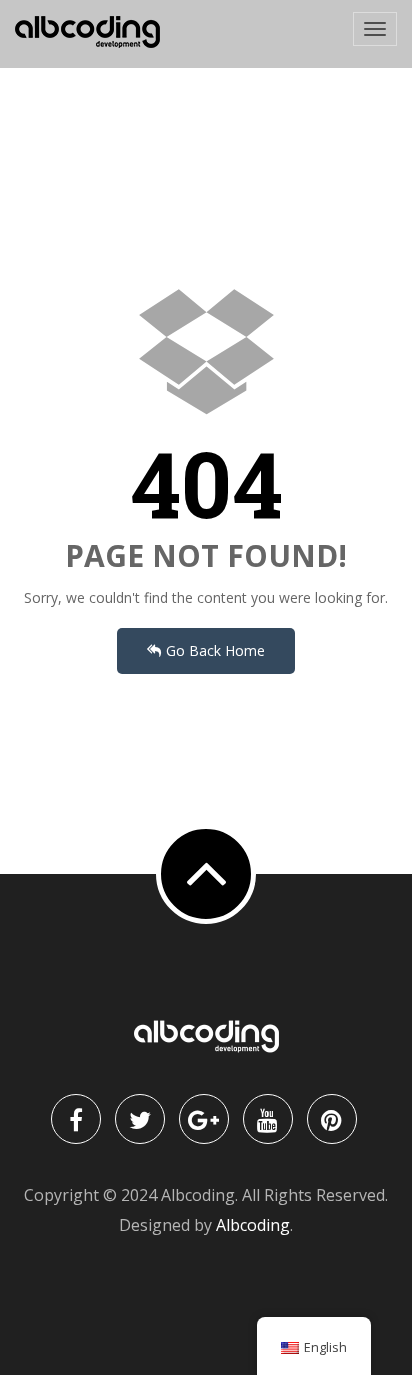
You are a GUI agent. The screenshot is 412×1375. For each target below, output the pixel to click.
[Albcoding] (87, 32)
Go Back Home (215, 650)
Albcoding (253, 1225)
